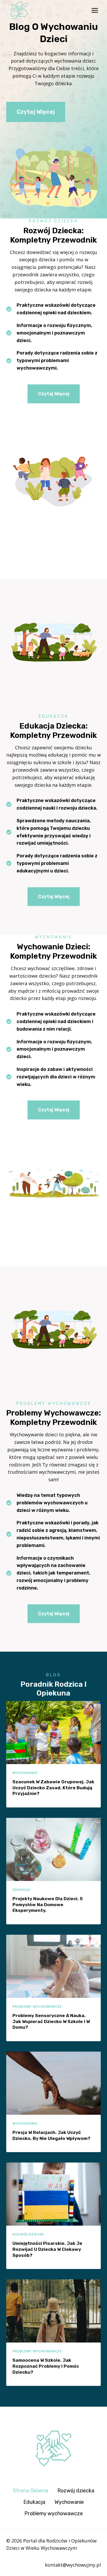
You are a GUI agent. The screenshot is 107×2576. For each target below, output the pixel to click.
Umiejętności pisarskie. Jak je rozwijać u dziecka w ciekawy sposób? (47, 2249)
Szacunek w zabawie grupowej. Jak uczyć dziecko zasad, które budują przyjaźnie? (53, 1788)
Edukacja (21, 1890)
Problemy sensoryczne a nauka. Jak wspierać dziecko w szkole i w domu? (51, 2021)
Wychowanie (25, 1773)
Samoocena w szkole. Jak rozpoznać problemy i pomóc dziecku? (46, 2366)
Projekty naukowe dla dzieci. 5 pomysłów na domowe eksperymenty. (48, 1905)
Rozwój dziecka (28, 2234)
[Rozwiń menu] (95, 11)
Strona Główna (31, 2491)
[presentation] (53, 1733)
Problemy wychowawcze (37, 2007)
